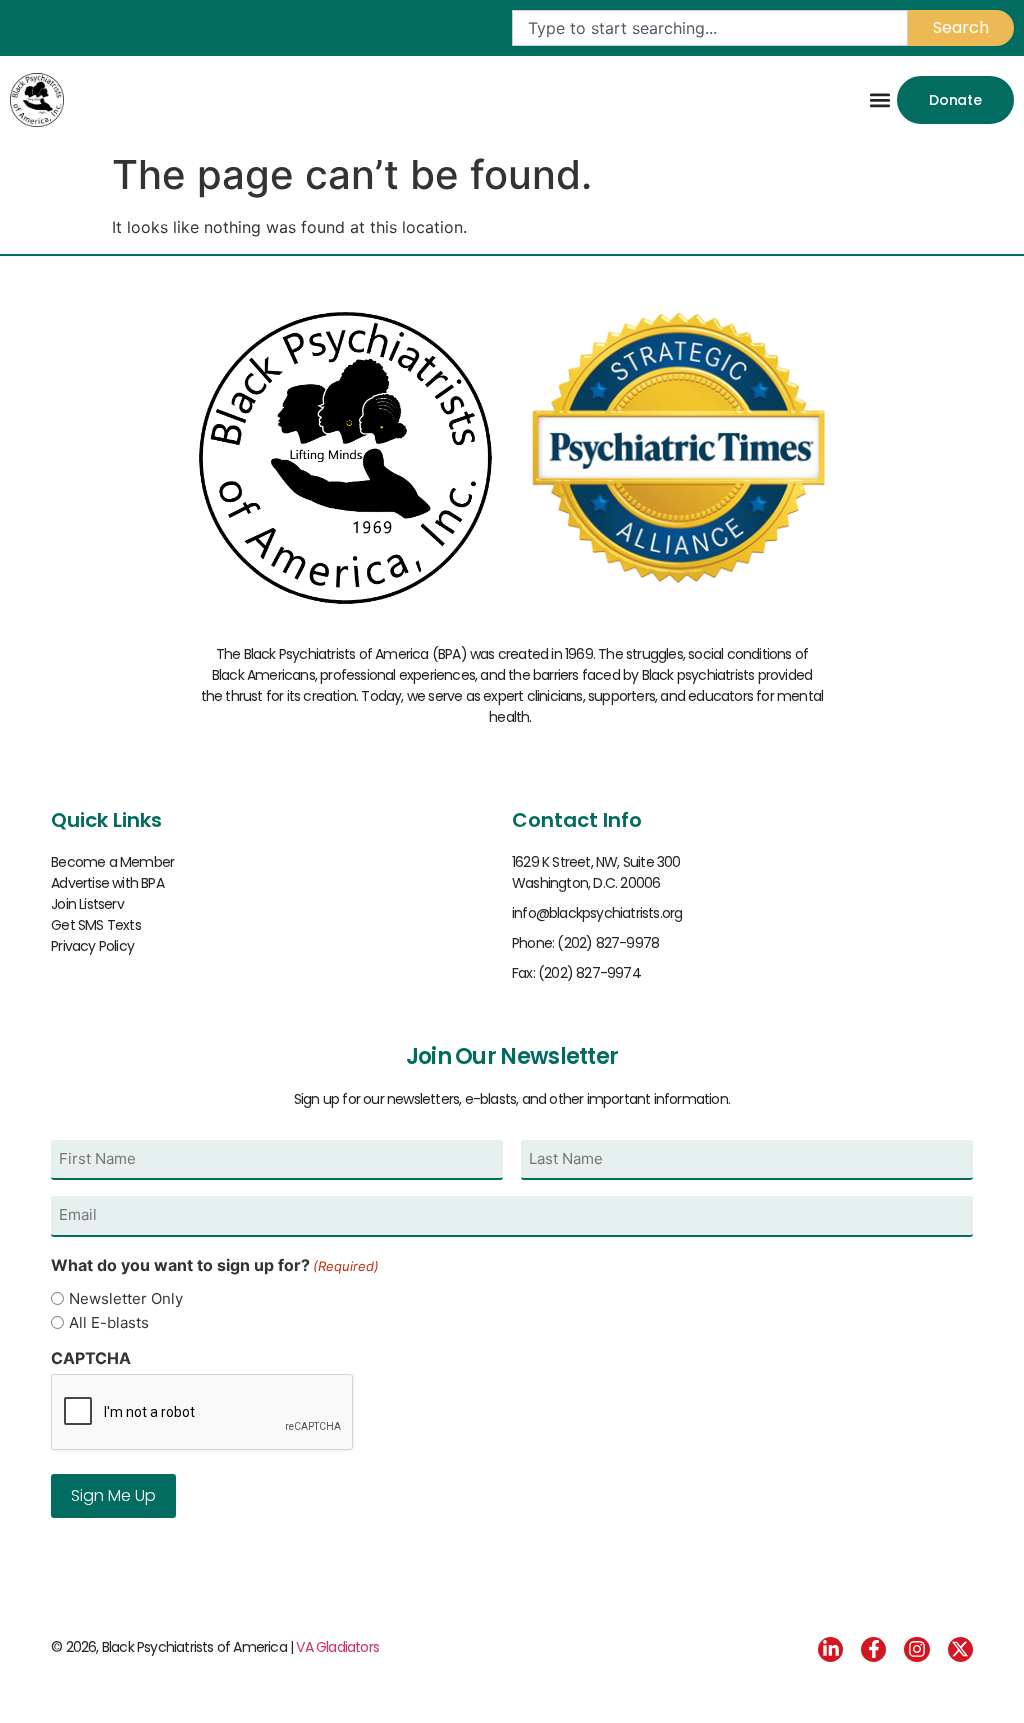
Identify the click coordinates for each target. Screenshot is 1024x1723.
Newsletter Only (126, 1298)
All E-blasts (109, 1322)
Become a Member (112, 862)
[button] (880, 99)
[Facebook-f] (873, 1649)
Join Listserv (87, 904)
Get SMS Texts (96, 925)
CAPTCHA (91, 1358)
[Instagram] (916, 1649)
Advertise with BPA (107, 883)
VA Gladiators (337, 1647)
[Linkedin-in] (830, 1649)
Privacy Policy (92, 946)
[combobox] (710, 28)
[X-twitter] (960, 1649)
